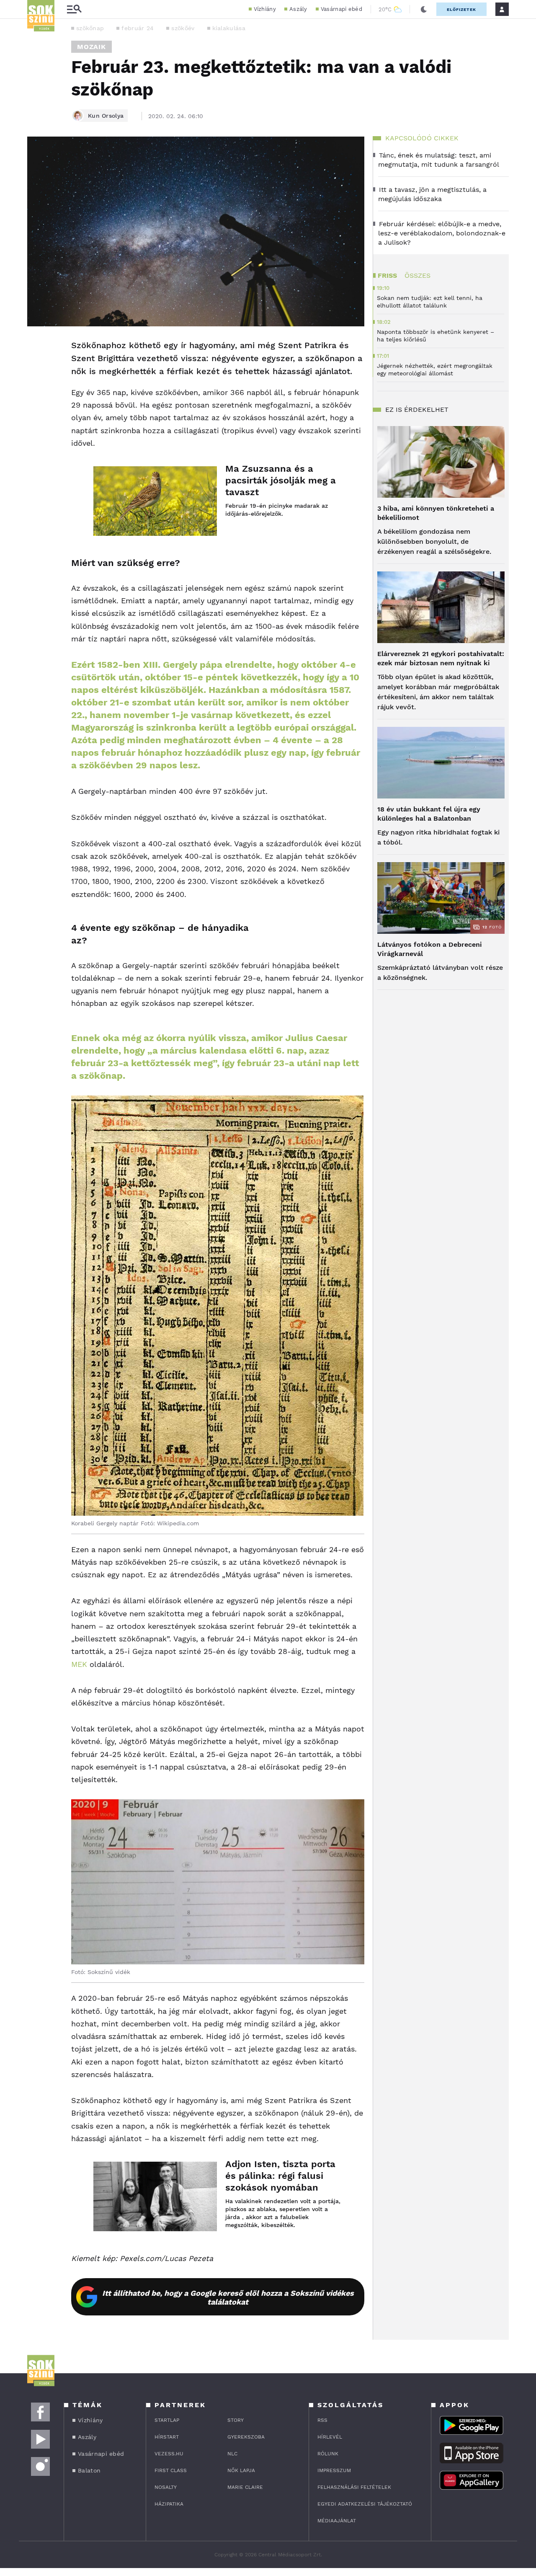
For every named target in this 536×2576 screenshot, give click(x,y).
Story (236, 2420)
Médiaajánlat (337, 2521)
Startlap (167, 2420)
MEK (80, 1664)
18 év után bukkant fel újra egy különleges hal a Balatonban (429, 814)
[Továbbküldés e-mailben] (36, 371)
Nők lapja (241, 2470)
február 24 (138, 28)
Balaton (89, 2470)
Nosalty (166, 2487)
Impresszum (334, 2470)
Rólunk (328, 2454)
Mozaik (91, 47)
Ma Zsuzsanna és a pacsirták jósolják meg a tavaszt (281, 480)
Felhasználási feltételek (354, 2487)
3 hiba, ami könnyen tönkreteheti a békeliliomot (436, 513)
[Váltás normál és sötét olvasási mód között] (424, 9)
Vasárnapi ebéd (341, 9)
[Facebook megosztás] (36, 348)
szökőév (183, 28)
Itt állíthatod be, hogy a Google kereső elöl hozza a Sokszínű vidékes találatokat (228, 2297)
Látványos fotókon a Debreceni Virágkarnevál (430, 949)
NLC (232, 2454)
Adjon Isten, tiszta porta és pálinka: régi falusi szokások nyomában (280, 2176)
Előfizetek (461, 9)
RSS (322, 2420)
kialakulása (229, 28)
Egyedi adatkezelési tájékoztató (365, 2504)
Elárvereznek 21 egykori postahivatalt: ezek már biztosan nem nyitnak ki (441, 658)
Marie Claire (245, 2487)
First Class (171, 2470)
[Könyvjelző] (36, 396)
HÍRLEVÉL (330, 2437)
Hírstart (167, 2437)
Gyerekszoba (246, 2437)
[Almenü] (74, 9)
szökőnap (90, 28)
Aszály (298, 9)
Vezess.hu (169, 2454)
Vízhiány (265, 9)
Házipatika (169, 2504)
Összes (417, 275)
